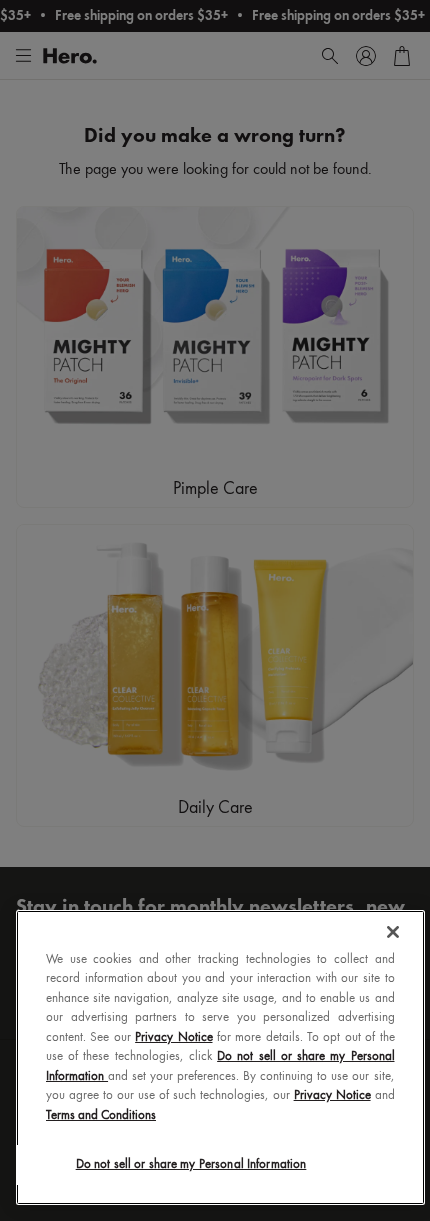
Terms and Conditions (101, 1115)
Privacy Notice (173, 1037)
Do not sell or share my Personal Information (191, 1164)
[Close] (393, 932)
